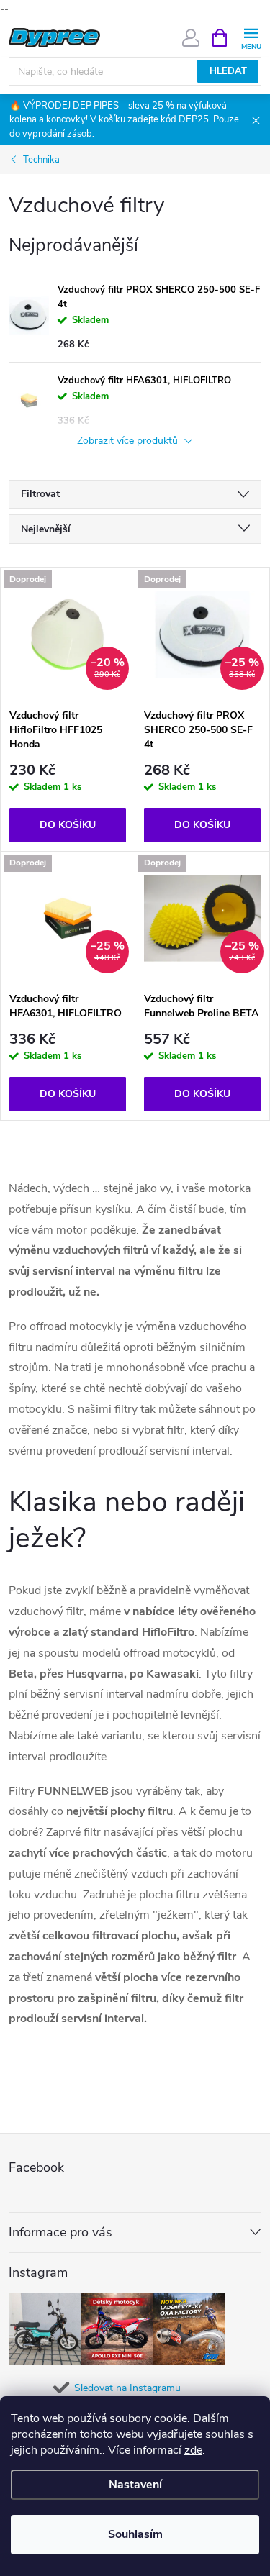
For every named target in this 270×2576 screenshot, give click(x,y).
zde (193, 2450)
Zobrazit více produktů (129, 441)
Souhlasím (135, 2534)
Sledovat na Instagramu (127, 2388)
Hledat (228, 71)
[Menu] (251, 37)
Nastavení (135, 2485)
